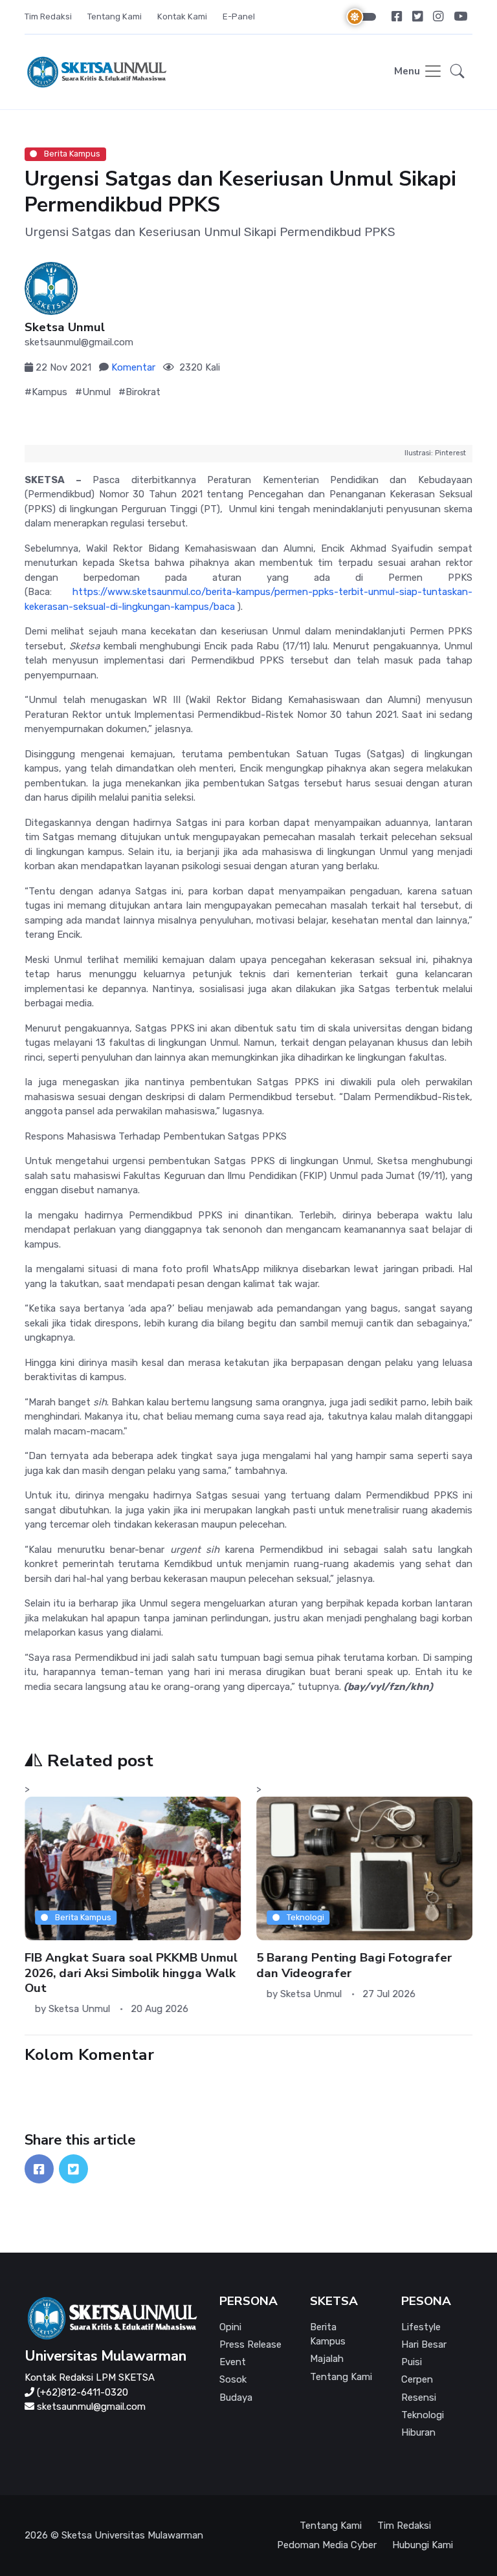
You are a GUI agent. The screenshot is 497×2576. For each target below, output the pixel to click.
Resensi (419, 2397)
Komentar (133, 367)
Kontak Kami (182, 16)
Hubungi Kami (423, 2545)
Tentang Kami (115, 16)
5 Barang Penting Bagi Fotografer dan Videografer (354, 1966)
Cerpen (417, 2379)
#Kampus (46, 392)
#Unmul (93, 392)
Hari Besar (424, 2344)
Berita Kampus (71, 154)
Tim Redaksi (48, 16)
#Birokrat (139, 392)
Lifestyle (421, 2327)
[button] (458, 72)
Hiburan (418, 2432)
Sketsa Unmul (65, 328)
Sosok (233, 2379)
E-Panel (239, 16)
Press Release (250, 2344)
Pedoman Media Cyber (327, 2545)
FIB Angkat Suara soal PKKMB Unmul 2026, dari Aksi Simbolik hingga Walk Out (131, 1974)
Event (233, 2362)
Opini (230, 2327)
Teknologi (304, 1917)
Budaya (236, 2397)
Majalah (327, 2359)
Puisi (412, 2362)
